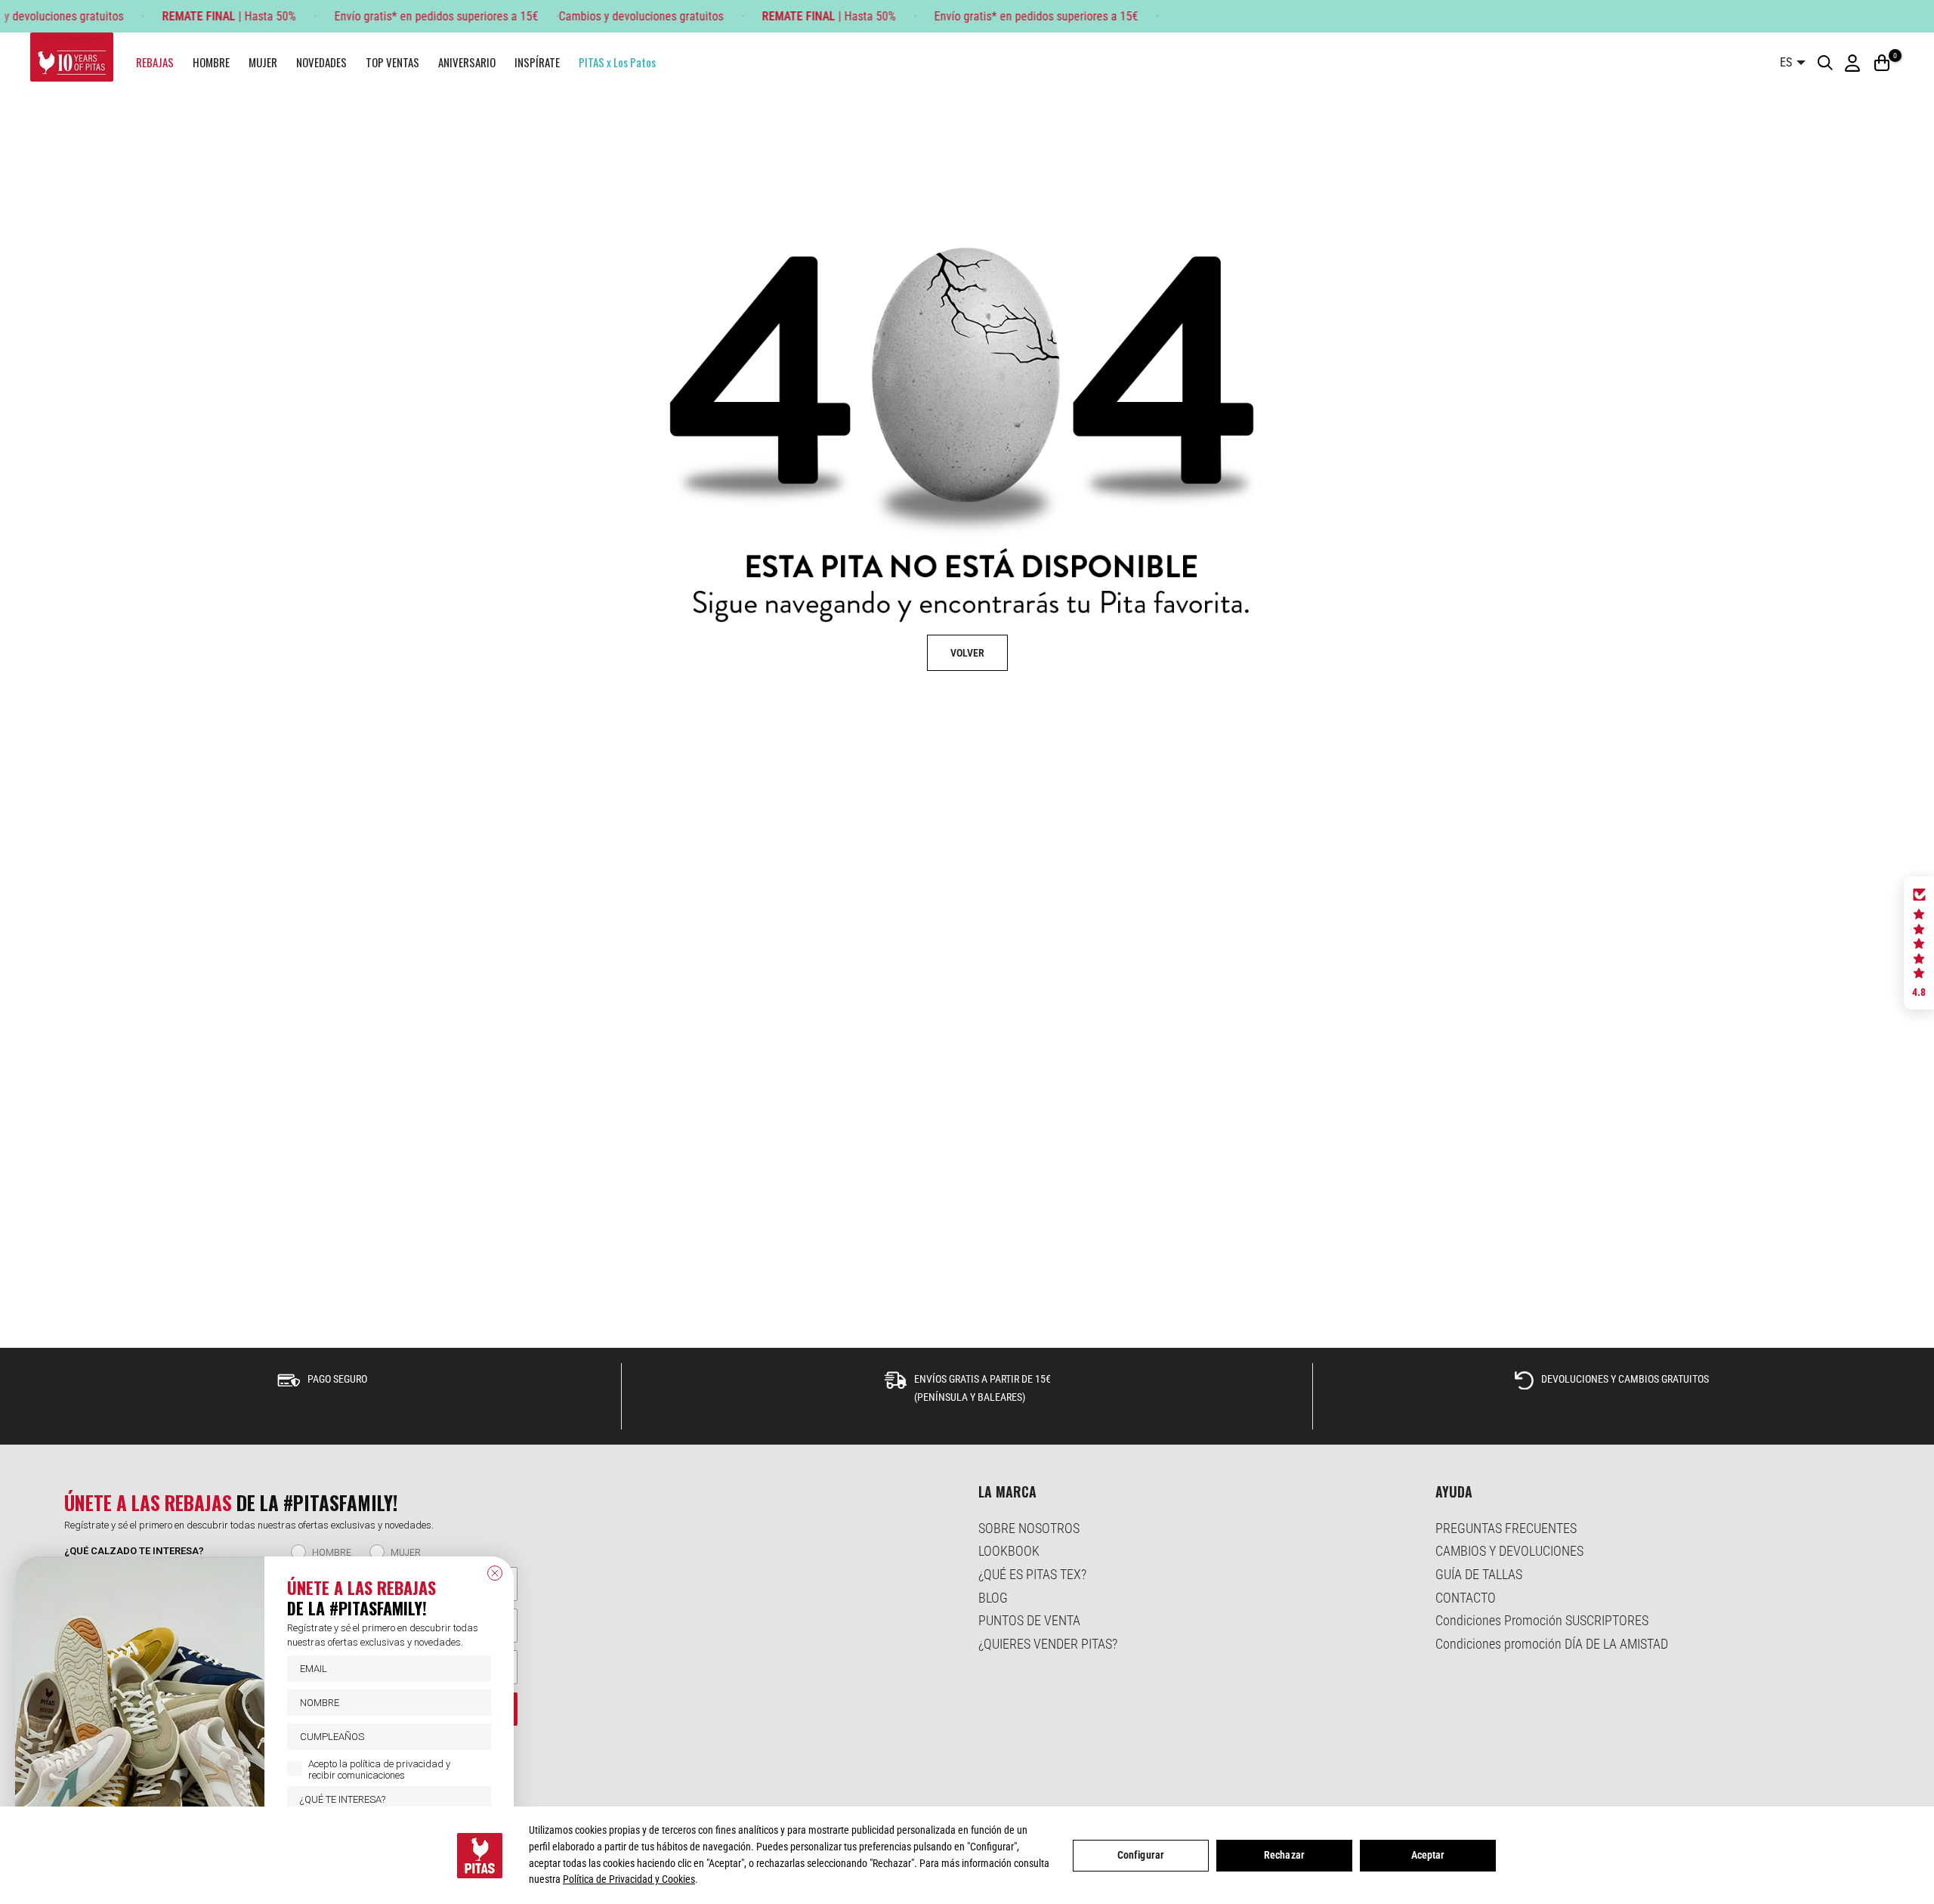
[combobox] (385, 1799)
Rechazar (1284, 1855)
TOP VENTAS (392, 62)
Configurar (1141, 1855)
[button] (1919, 943)
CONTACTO (1466, 1598)
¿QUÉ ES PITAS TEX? (1032, 1574)
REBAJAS (155, 62)
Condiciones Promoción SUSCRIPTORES (1542, 1620)
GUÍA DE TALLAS (1479, 1574)
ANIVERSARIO (467, 62)
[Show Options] (477, 1799)
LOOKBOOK (1009, 1551)
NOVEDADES (321, 62)
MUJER (263, 62)
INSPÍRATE (537, 62)
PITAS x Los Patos (617, 62)
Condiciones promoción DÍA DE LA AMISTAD (1552, 1644)
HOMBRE (211, 62)
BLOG (993, 1598)
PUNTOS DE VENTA (1029, 1620)
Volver (967, 653)
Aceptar (1428, 1855)
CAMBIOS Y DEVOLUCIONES (1509, 1551)
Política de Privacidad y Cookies (629, 1879)
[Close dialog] (495, 1573)
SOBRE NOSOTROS (1029, 1528)
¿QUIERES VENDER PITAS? (1048, 1644)
